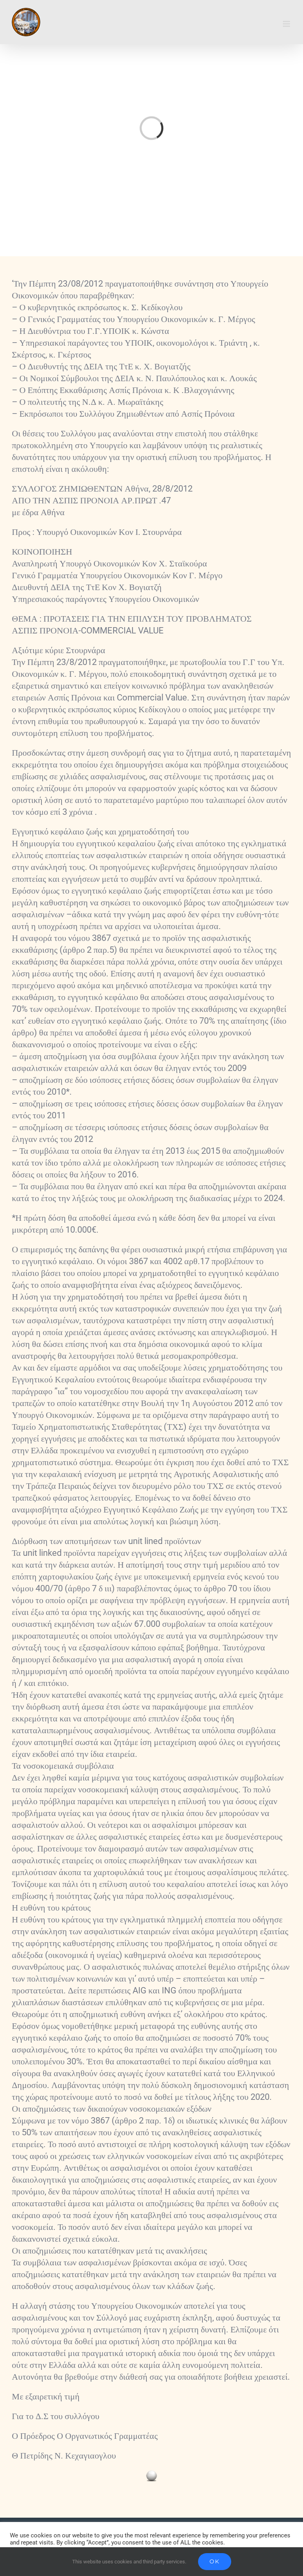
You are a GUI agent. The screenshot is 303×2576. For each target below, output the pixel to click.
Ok (215, 2561)
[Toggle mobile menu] (287, 24)
